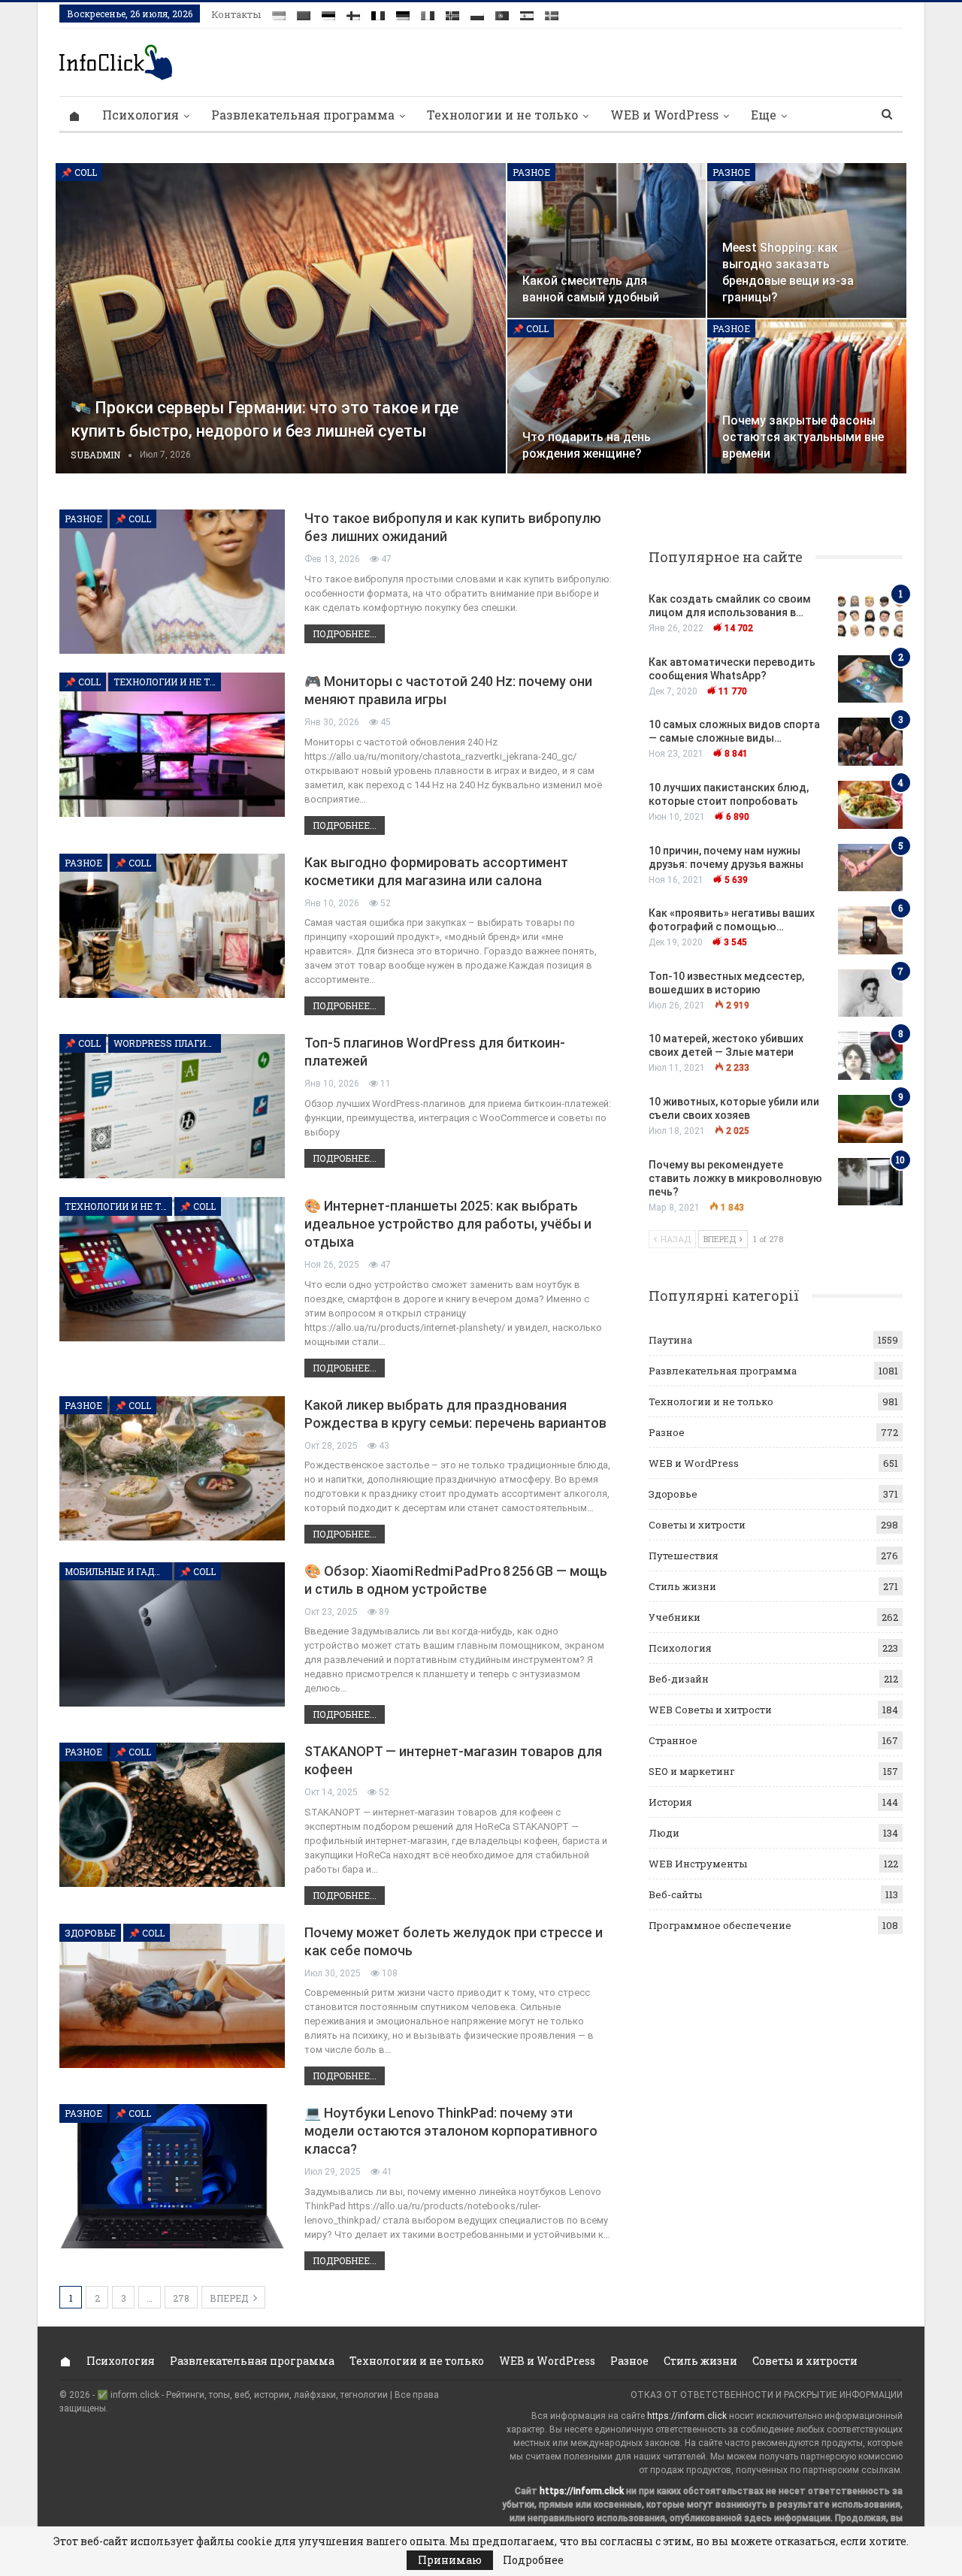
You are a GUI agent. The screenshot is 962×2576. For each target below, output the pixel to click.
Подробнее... (345, 633)
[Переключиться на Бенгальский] (304, 13)
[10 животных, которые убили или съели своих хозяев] (870, 1119)
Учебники (675, 1617)
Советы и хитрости (697, 1525)
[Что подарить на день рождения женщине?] (607, 397)
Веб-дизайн (679, 1679)
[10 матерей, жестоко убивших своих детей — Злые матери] (870, 1056)
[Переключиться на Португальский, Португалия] (502, 13)
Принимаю (450, 2560)
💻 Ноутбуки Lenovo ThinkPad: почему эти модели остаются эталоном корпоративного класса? (451, 2131)
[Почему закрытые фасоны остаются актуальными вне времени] (807, 397)
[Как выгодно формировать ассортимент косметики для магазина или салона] (172, 926)
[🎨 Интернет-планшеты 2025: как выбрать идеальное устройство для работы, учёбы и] (172, 1269)
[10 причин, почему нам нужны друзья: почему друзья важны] (870, 868)
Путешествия (684, 1556)
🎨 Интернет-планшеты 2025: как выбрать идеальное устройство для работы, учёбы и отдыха (448, 1224)
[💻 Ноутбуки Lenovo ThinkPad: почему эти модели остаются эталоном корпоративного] (172, 2176)
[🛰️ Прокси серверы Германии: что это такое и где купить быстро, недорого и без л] (281, 319)
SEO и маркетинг (692, 1771)
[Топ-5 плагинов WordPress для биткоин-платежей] (172, 1106)
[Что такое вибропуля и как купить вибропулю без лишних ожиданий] (172, 582)
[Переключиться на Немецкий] (403, 13)
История (670, 1802)
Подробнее (533, 2560)
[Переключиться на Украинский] (279, 13)
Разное (531, 172)
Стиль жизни (682, 1586)
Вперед (230, 2298)
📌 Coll (79, 172)
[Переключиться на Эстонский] (328, 13)
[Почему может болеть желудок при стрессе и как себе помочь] (172, 1996)
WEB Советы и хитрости (710, 1710)
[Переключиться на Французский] (378, 13)
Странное (673, 1740)
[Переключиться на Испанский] (527, 13)
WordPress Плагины (167, 1043)
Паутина (670, 1340)
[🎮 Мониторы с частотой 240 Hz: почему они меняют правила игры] (172, 745)
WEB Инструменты (698, 1864)
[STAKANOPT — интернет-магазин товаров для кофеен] (172, 1815)
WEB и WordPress (664, 115)
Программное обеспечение (720, 1925)
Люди (664, 1833)
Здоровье (90, 1933)
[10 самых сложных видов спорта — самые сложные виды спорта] (870, 742)
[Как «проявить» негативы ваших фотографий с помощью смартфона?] (870, 930)
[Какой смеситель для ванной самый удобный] (607, 240)
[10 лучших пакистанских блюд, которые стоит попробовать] (870, 805)
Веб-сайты (675, 1894)
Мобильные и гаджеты (118, 1571)
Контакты (236, 14)
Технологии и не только (502, 115)
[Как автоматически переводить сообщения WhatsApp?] (870, 679)
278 (181, 2298)
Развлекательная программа (303, 115)
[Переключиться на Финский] (353, 13)
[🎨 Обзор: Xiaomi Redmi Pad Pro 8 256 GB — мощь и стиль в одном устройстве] (172, 1634)
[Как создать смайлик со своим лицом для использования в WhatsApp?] (870, 616)
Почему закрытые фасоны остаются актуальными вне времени (803, 437)
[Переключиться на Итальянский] (428, 13)
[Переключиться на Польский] (477, 13)
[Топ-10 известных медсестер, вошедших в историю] (870, 993)
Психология (141, 115)
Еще (764, 115)
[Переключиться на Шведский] (552, 13)
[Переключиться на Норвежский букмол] (452, 13)
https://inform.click (687, 2416)
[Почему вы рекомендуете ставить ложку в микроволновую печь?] (870, 1182)
